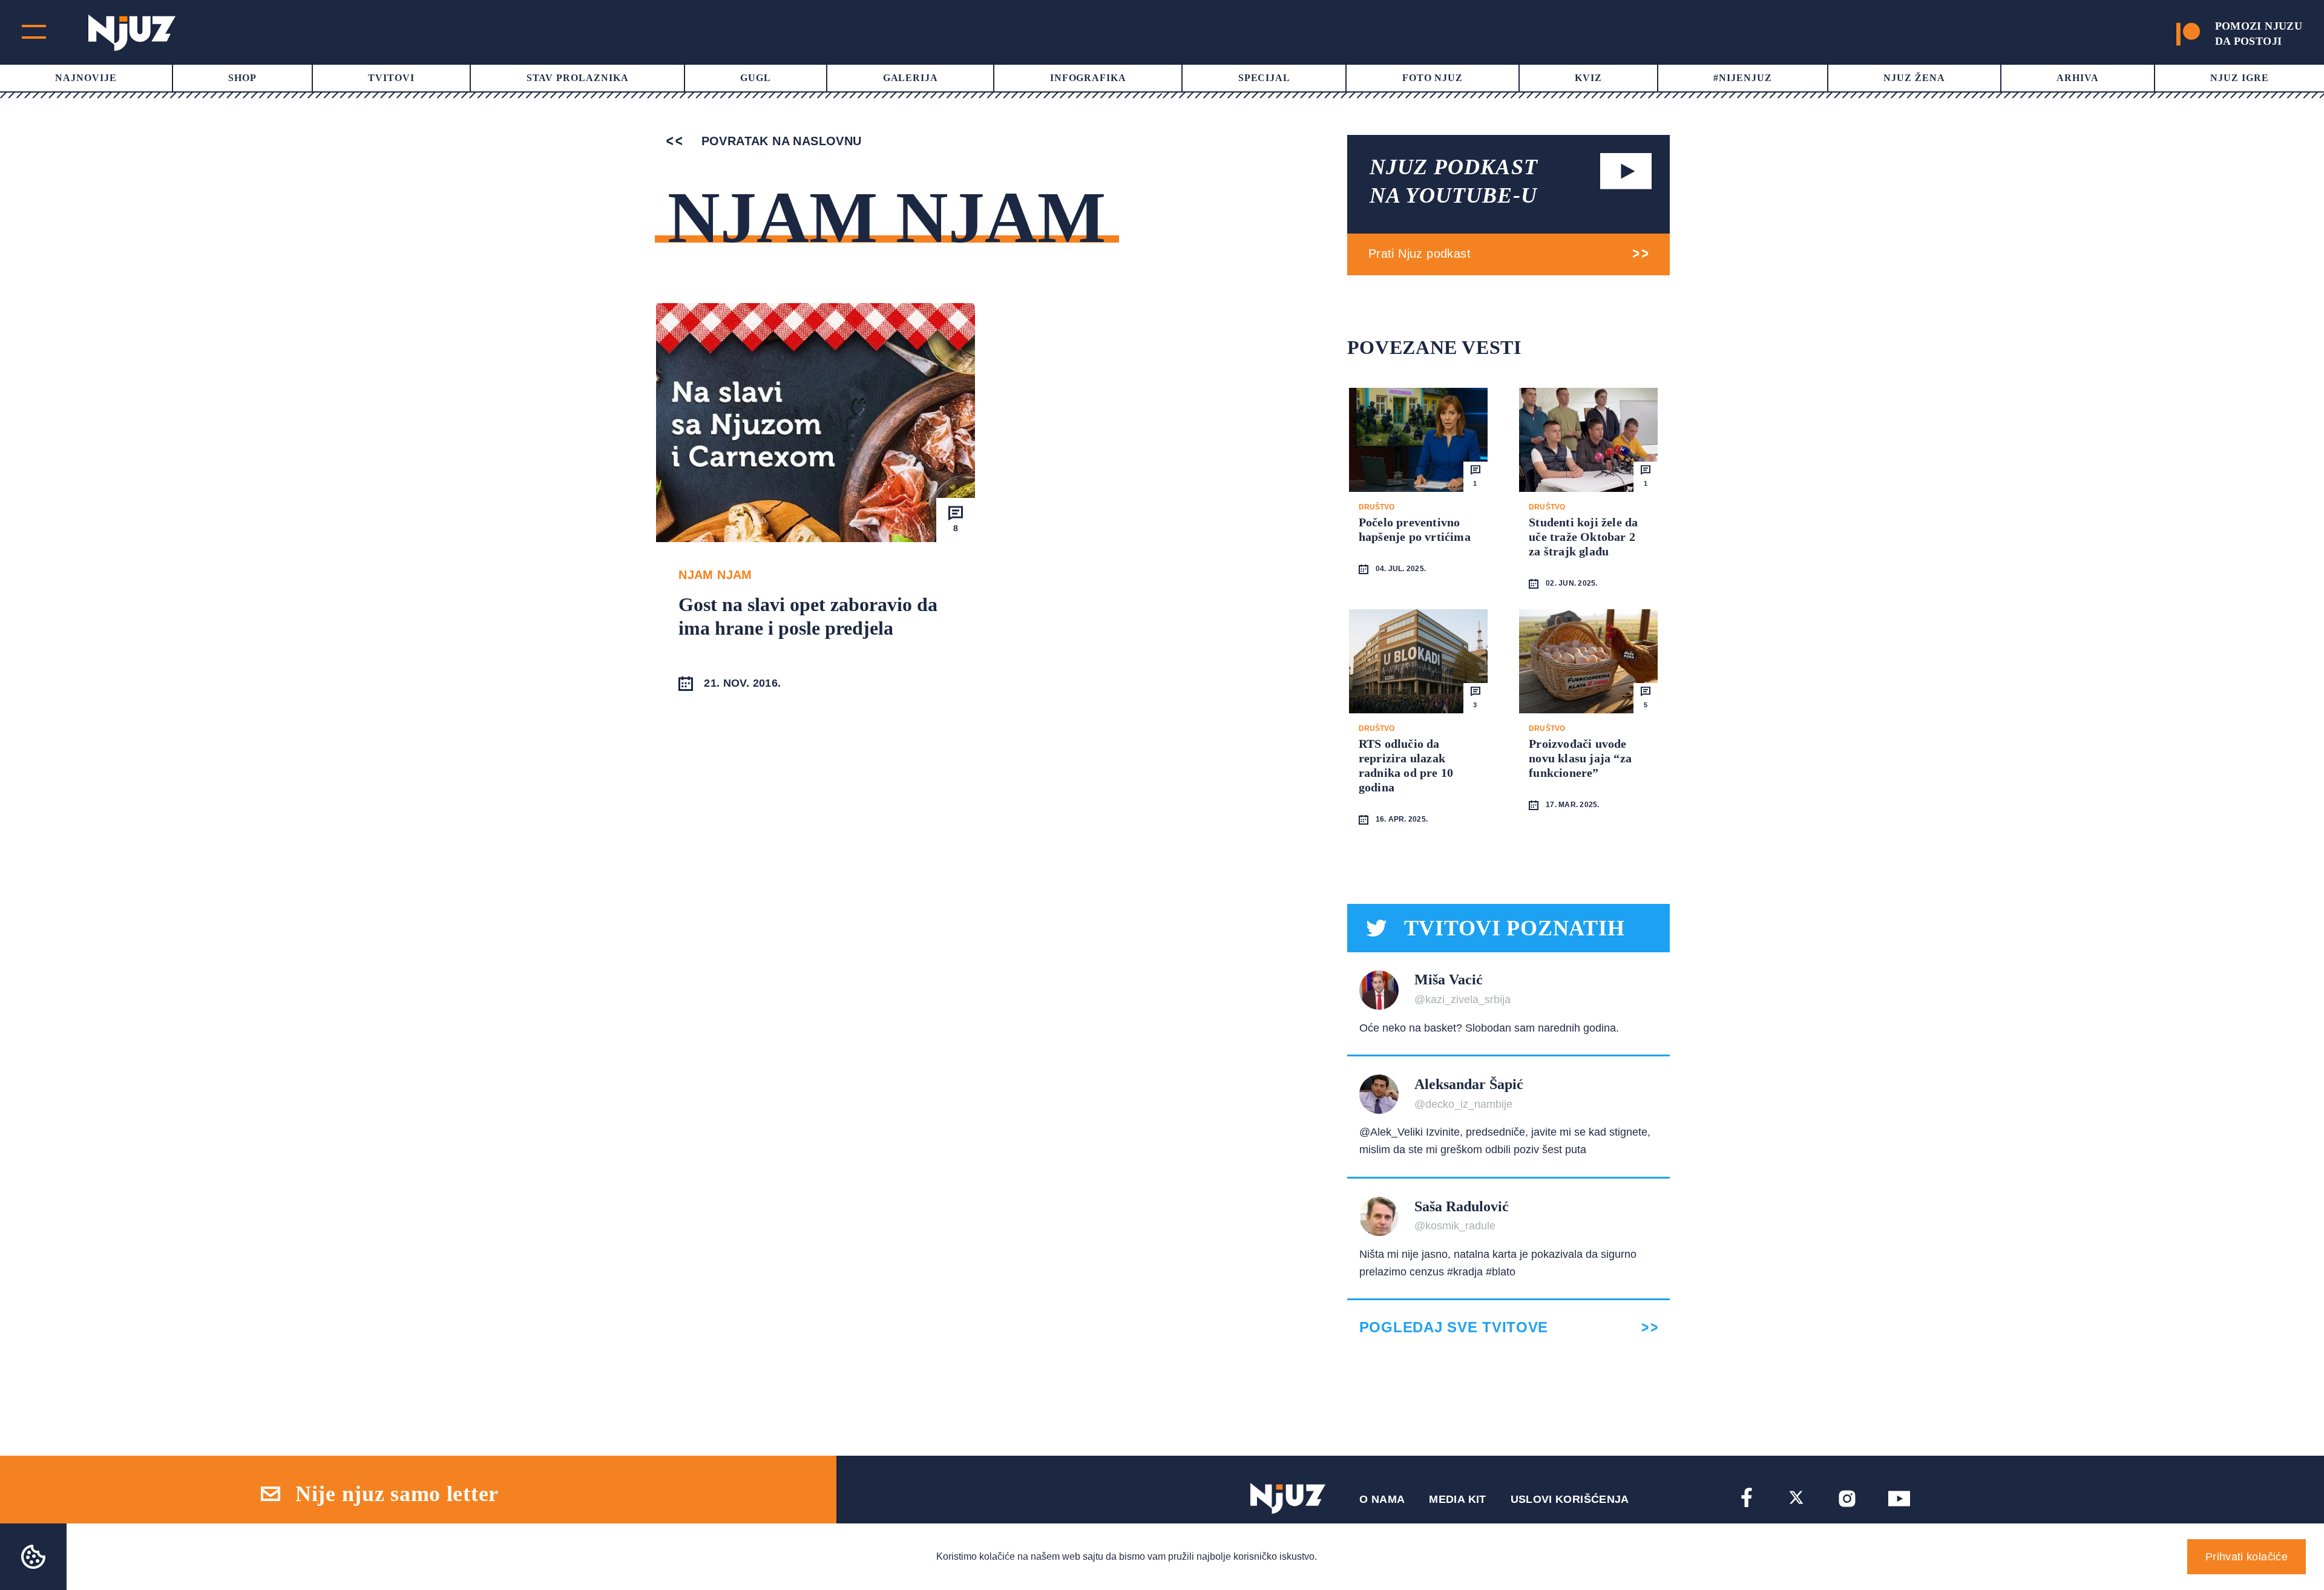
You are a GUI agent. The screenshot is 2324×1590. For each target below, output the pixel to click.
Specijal (1265, 78)
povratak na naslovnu (779, 141)
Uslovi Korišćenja (1570, 1499)
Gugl (756, 78)
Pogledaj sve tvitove (1454, 1327)
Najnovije (86, 78)
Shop (242, 78)
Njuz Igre (2240, 78)
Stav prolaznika (578, 78)
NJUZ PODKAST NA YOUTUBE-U (1454, 181)
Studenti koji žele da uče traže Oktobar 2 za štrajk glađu (1583, 537)
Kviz (1588, 78)
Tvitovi (391, 78)
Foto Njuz (1433, 78)
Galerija (911, 78)
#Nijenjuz (1743, 78)
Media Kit (1457, 1499)
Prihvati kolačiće (2247, 1557)
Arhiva (2078, 78)
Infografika (1088, 78)
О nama (1382, 1499)
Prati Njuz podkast (1420, 254)
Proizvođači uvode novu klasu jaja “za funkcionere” (1580, 758)
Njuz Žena (1914, 78)
